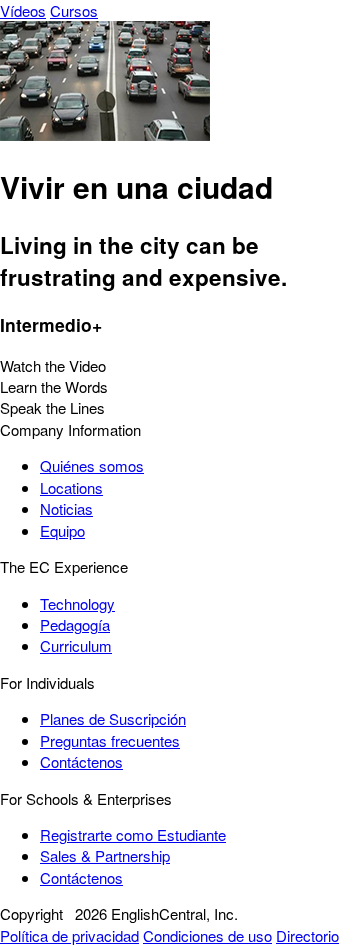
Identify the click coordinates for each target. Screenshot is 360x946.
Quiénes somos (92, 465)
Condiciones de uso (207, 935)
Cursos (74, 10)
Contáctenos (81, 761)
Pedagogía (75, 624)
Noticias (66, 508)
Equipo (62, 530)
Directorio (307, 935)
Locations (71, 487)
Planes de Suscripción (113, 718)
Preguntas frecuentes (110, 740)
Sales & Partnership (105, 855)
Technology (77, 603)
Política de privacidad (69, 935)
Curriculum (76, 645)
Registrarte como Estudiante (133, 834)
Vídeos (23, 10)
